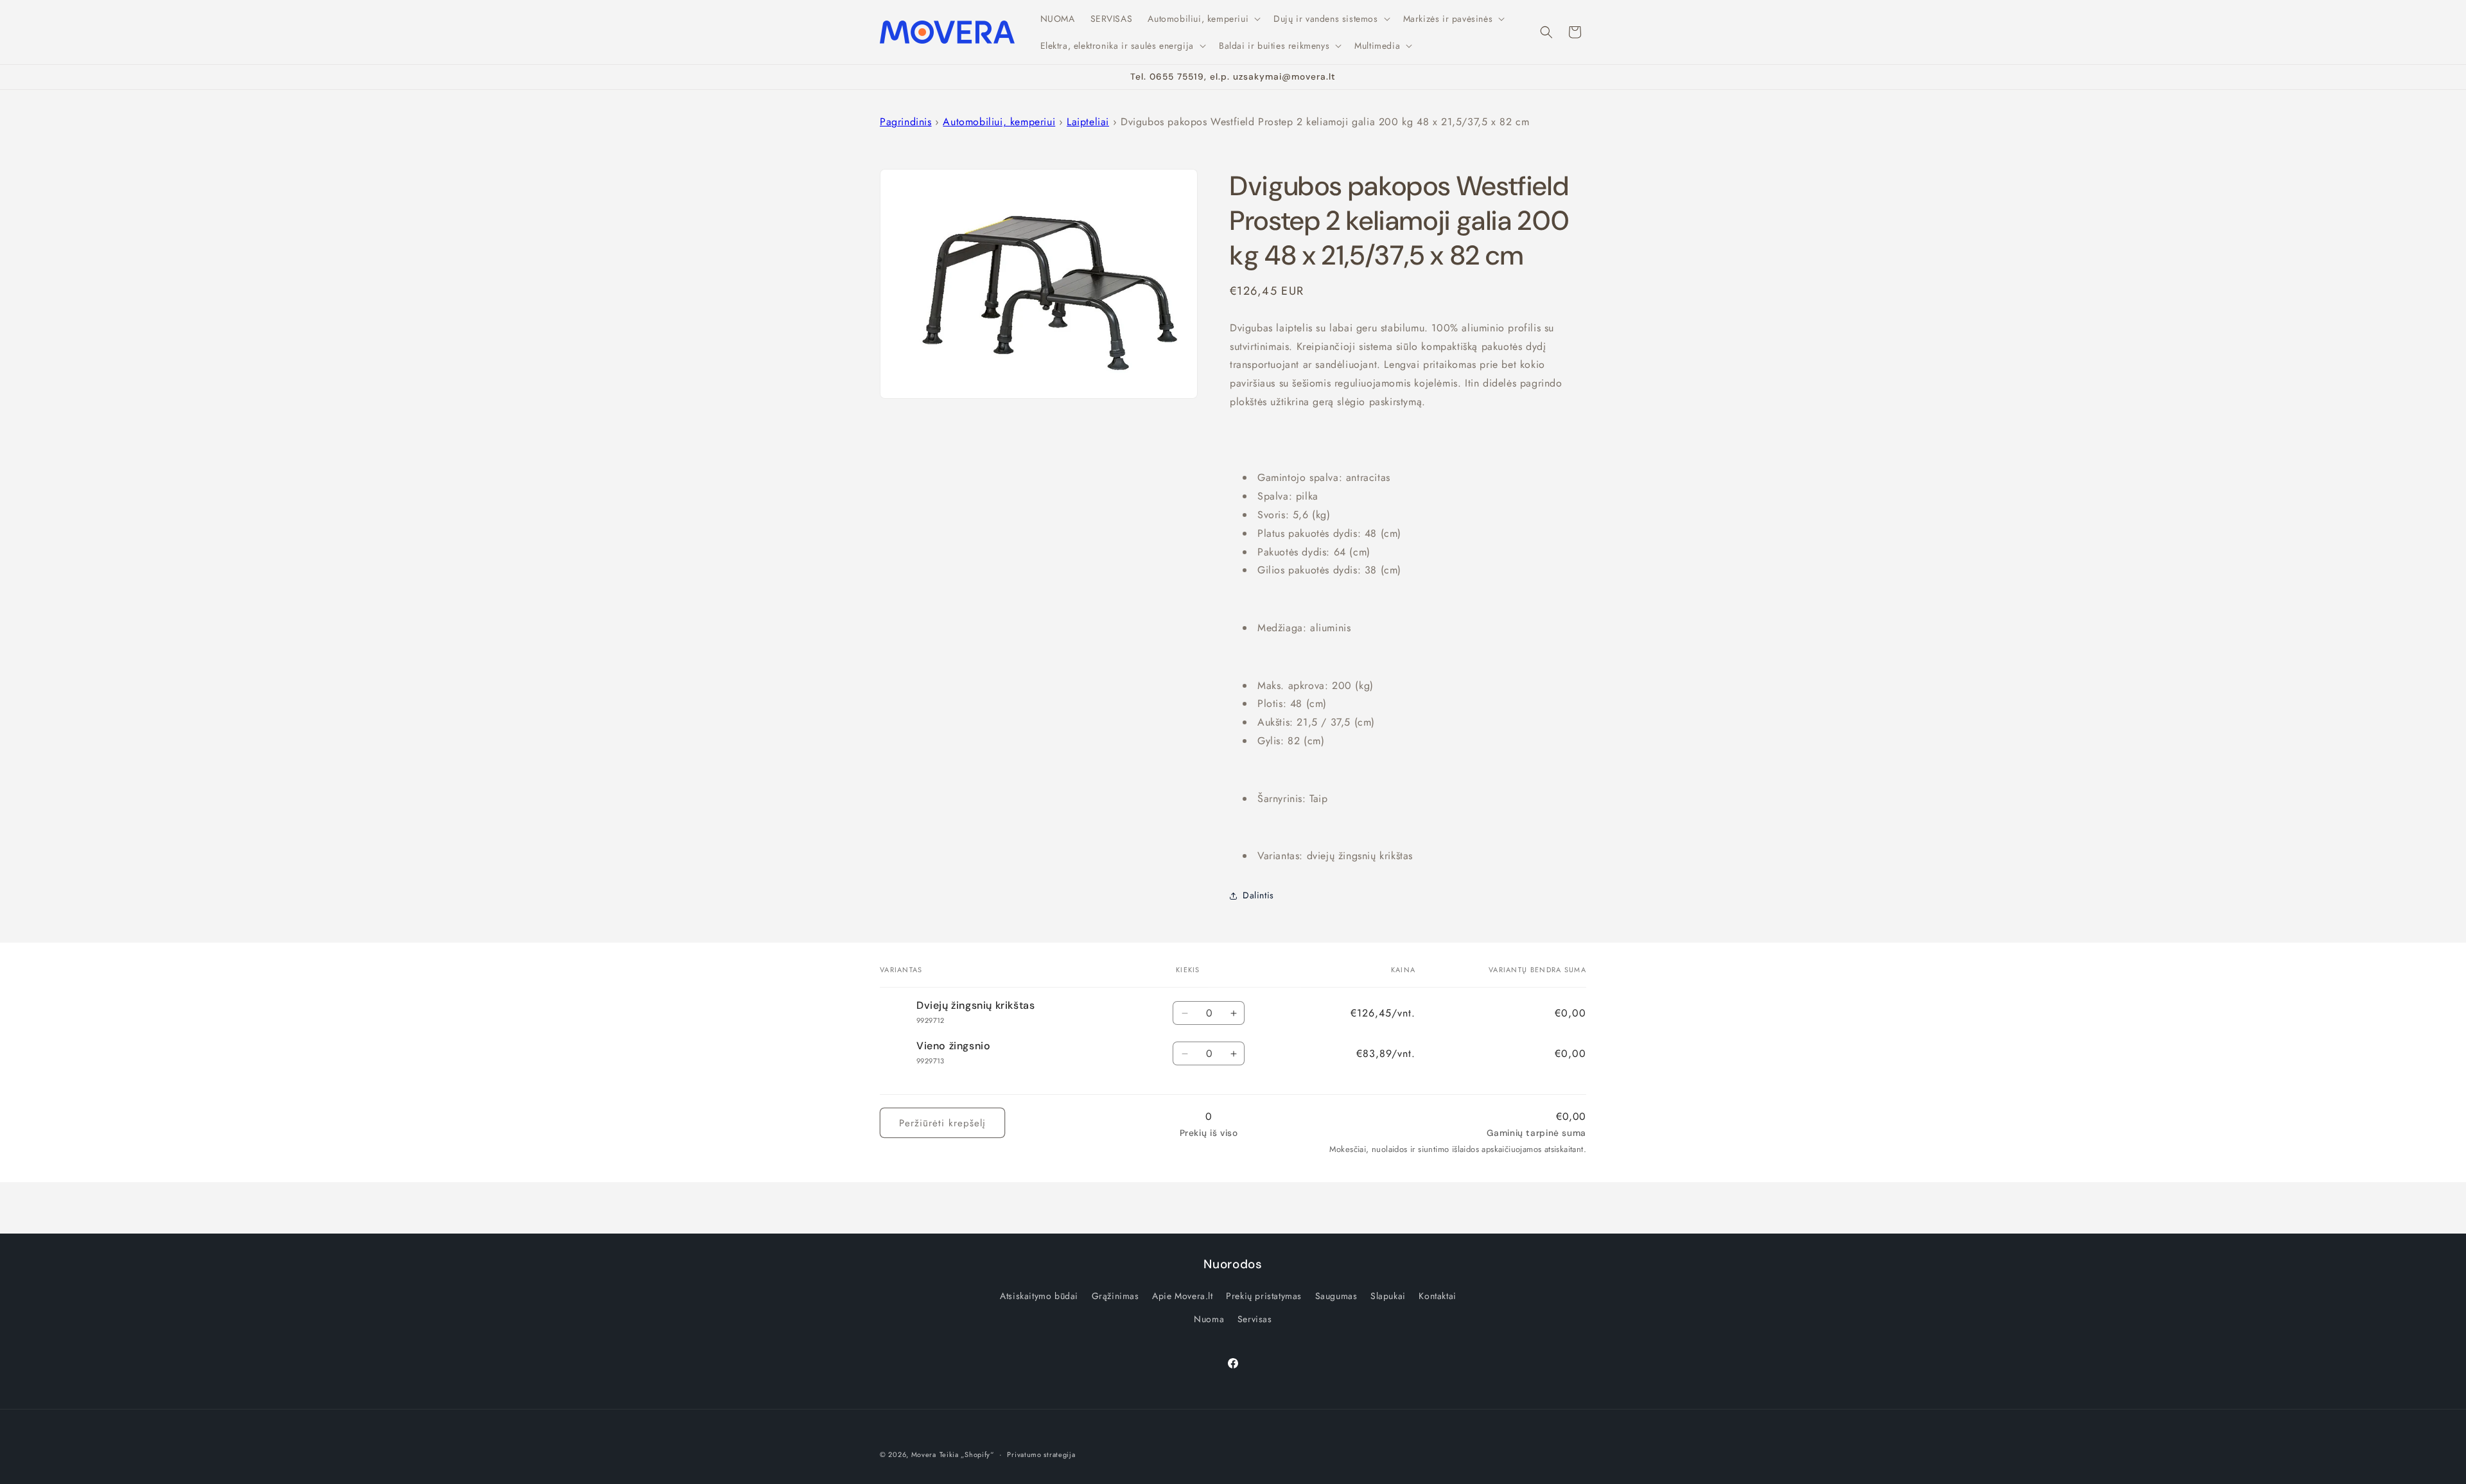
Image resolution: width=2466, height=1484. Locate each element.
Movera (924, 1454)
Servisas (1255, 1319)
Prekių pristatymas (1264, 1296)
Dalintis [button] (1258, 895)
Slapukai (1388, 1296)
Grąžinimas (1115, 1296)
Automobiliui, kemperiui (999, 122)
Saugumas (1336, 1296)
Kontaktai (1437, 1296)
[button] (1203, 19)
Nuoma (1209, 1319)
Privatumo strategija (1041, 1454)
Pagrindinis (906, 122)
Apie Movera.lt (1182, 1296)
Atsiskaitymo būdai (1039, 1296)
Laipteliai (1088, 122)
